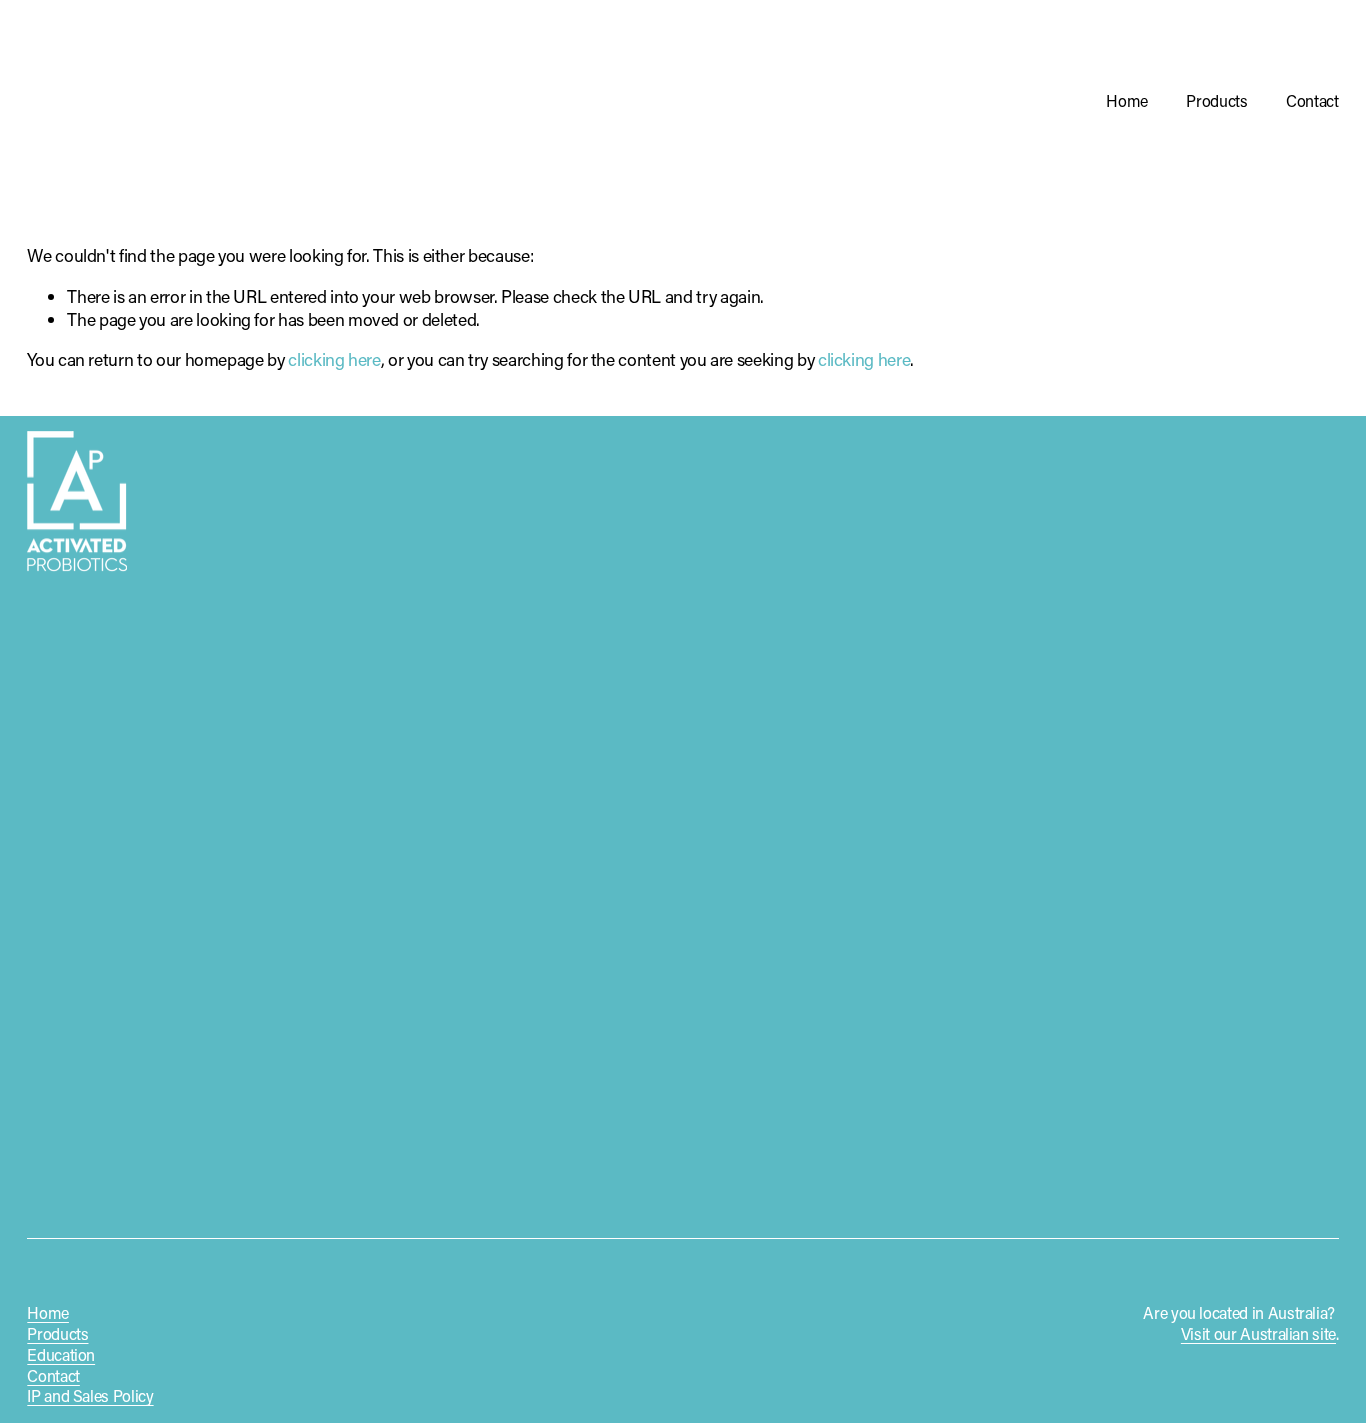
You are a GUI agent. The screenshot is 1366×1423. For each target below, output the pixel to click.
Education (61, 1355)
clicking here (334, 359)
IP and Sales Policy (90, 1396)
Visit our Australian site (1258, 1334)
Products (1216, 100)
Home (1127, 100)
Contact (1312, 100)
